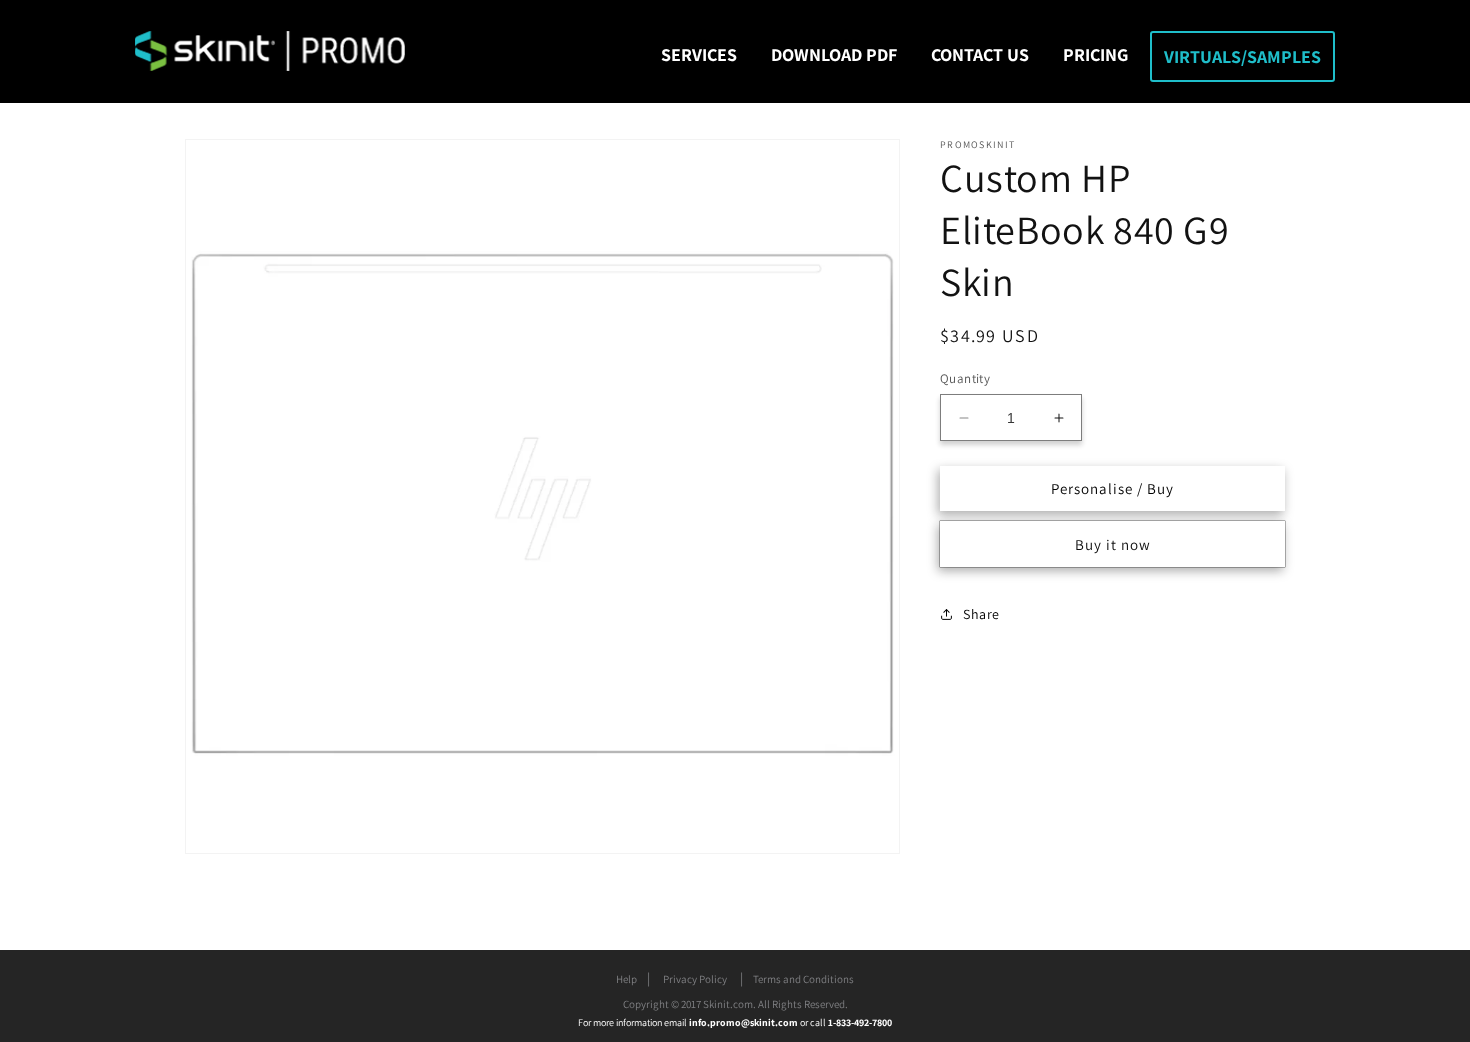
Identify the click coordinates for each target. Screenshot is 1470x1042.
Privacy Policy (695, 979)
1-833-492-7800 (860, 1022)
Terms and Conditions (803, 979)
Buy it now (1113, 544)
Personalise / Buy (1112, 488)
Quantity (965, 378)
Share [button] (981, 614)
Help (626, 979)
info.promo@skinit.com (744, 1022)
